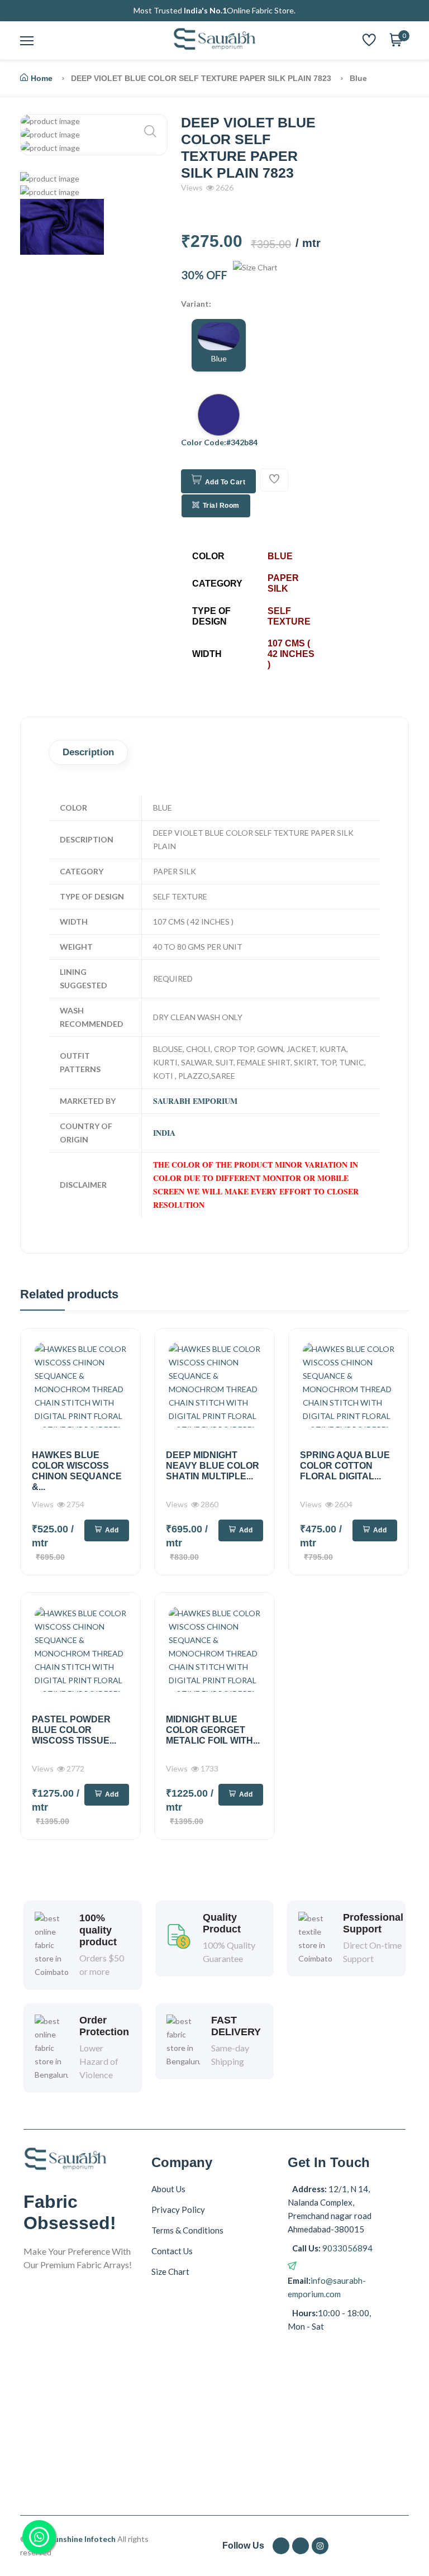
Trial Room (221, 506)
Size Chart (170, 2272)
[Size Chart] (255, 275)
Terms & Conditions (187, 2230)
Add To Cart (225, 482)
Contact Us (172, 2251)
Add (112, 1530)
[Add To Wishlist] (274, 480)
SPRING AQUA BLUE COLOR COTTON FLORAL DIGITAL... (345, 1466)
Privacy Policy (178, 2210)
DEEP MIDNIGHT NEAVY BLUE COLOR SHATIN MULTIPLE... (213, 1466)
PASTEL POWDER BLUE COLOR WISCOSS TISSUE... (74, 1730)
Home (42, 78)
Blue (219, 358)
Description (88, 752)
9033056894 (347, 2248)
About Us (168, 2189)
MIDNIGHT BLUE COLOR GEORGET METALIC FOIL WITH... (213, 1730)
